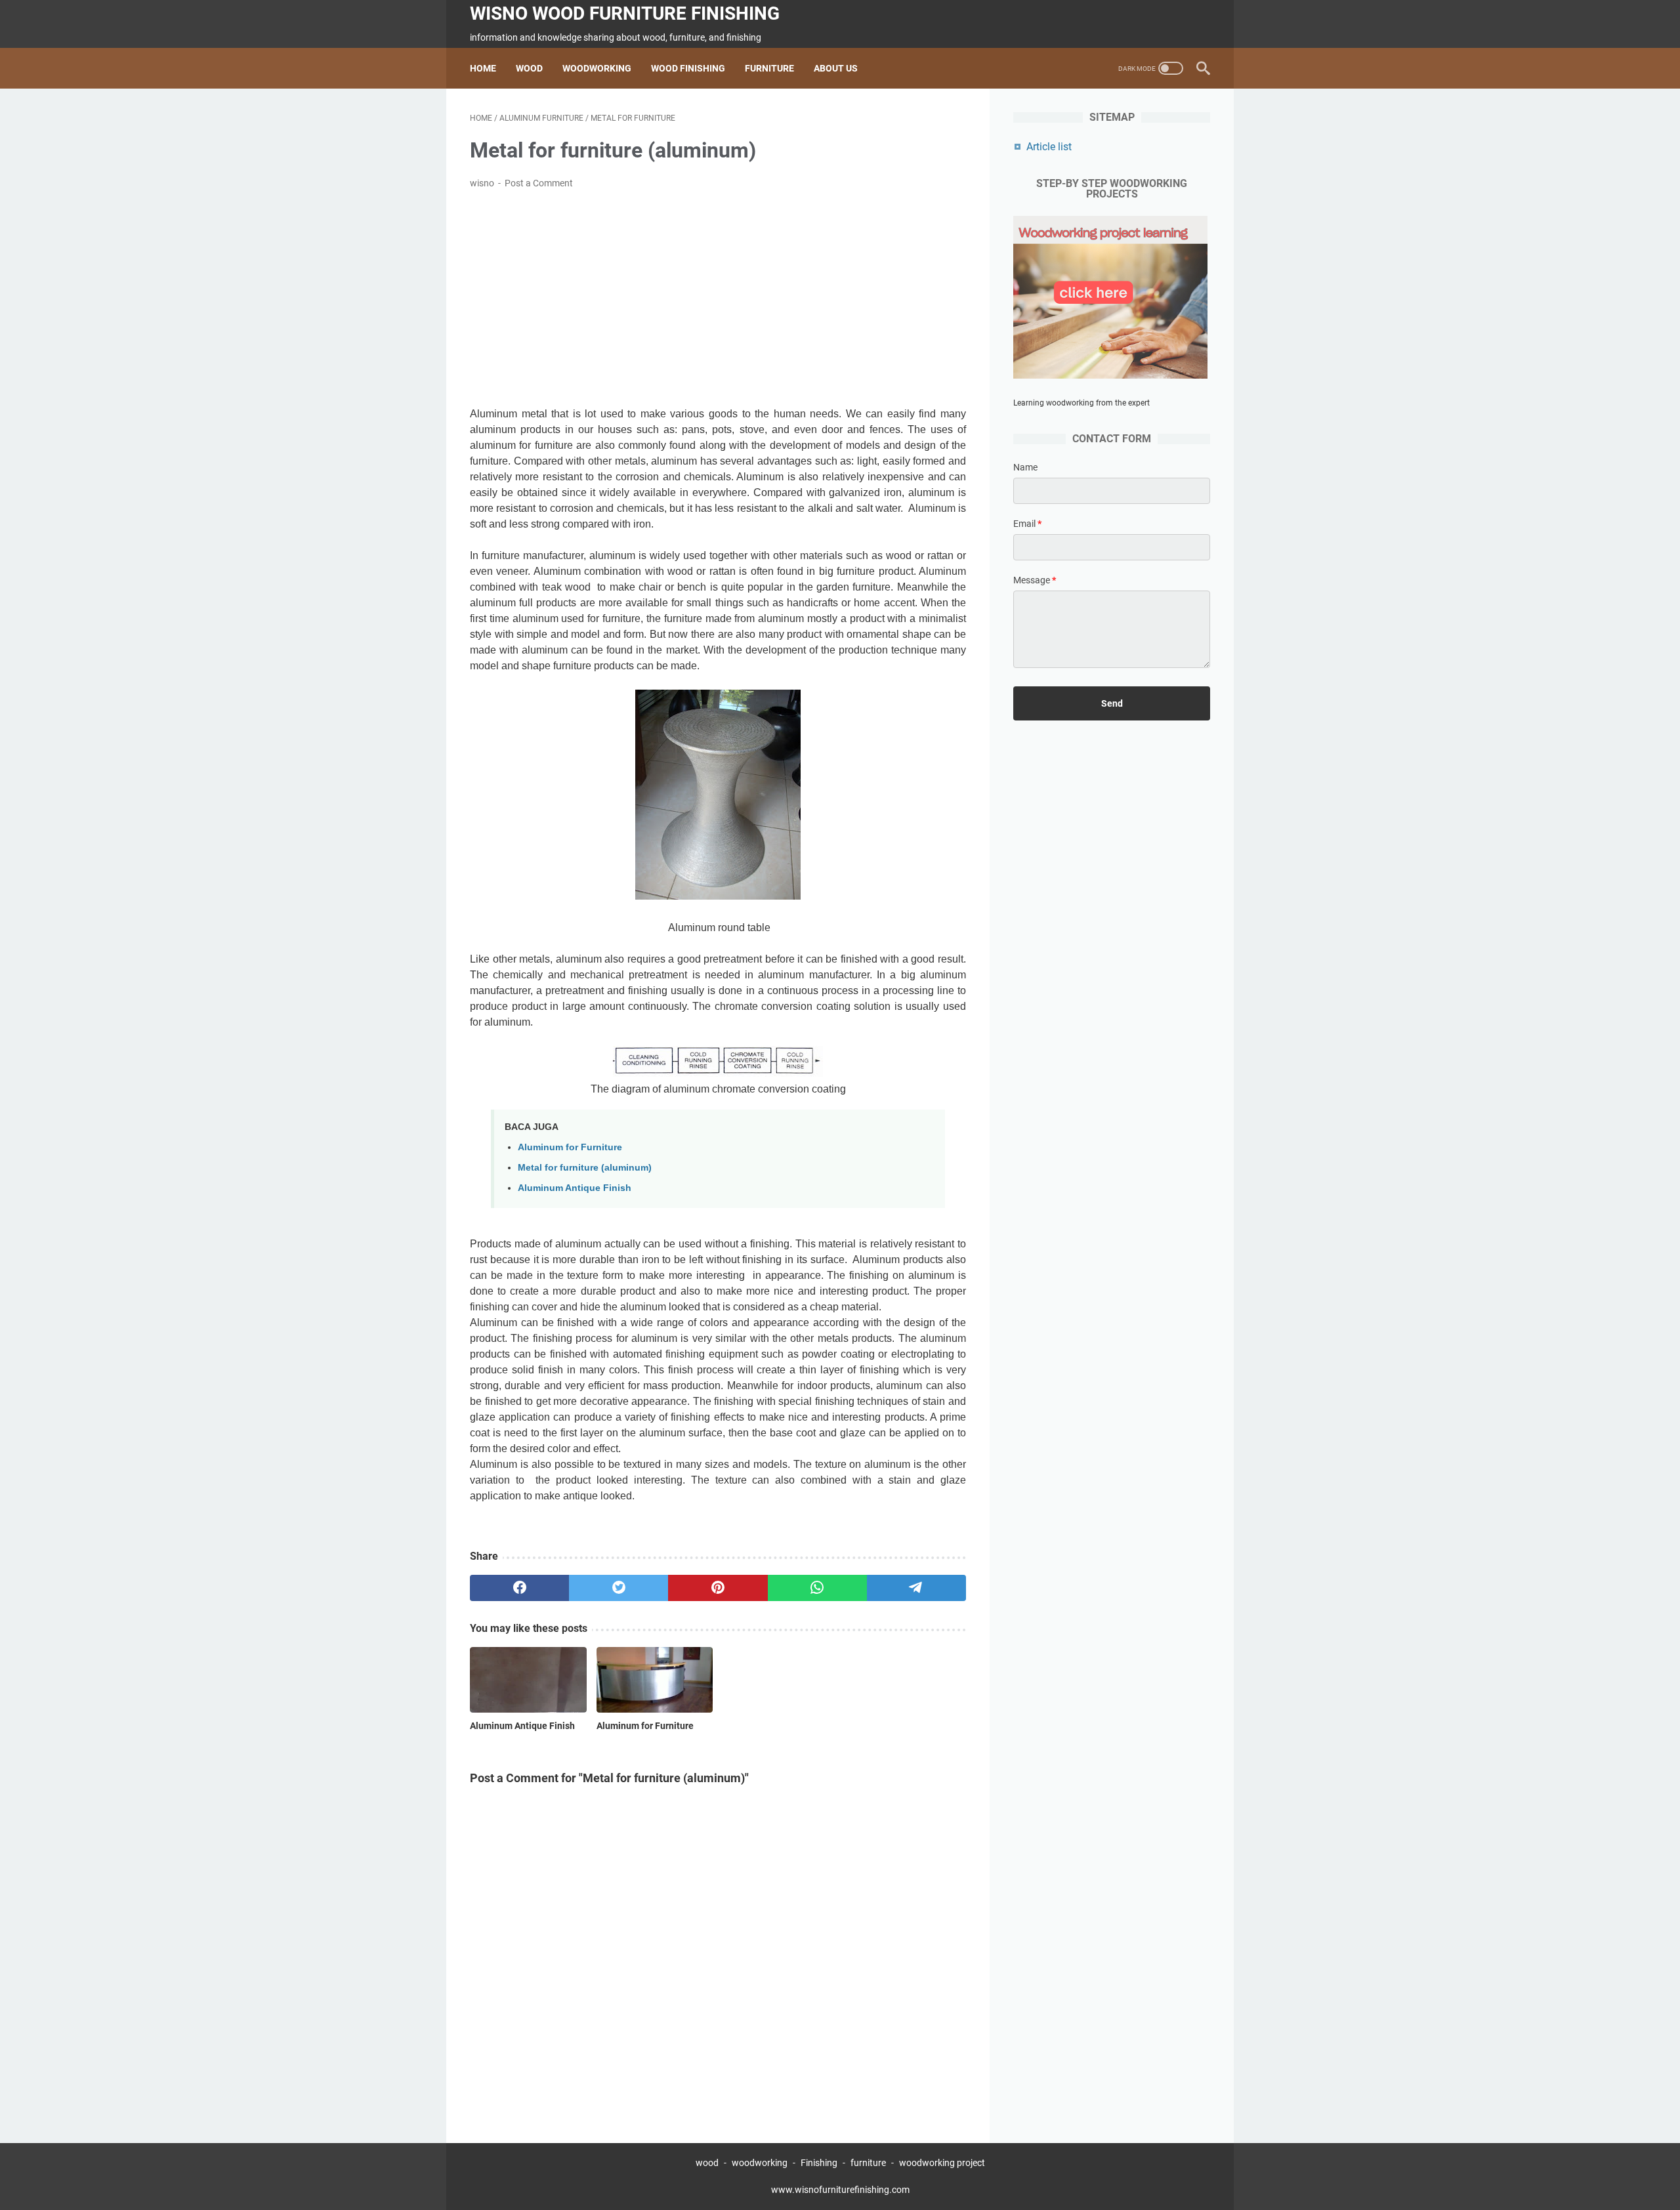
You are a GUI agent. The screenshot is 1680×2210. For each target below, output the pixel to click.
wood (707, 2163)
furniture (868, 2163)
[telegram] (916, 1588)
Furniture (769, 68)
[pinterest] (718, 1588)
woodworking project (942, 2163)
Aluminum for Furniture (570, 1147)
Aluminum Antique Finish (575, 1188)
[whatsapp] (817, 1588)
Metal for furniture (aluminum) (585, 1167)
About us (836, 68)
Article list (1049, 147)
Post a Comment (539, 183)
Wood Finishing (688, 68)
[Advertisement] (718, 299)
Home (483, 68)
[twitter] (619, 1588)
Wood (529, 68)
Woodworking (597, 68)
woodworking (760, 2163)
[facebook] (519, 1588)
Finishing (820, 2163)
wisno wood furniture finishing (625, 13)
